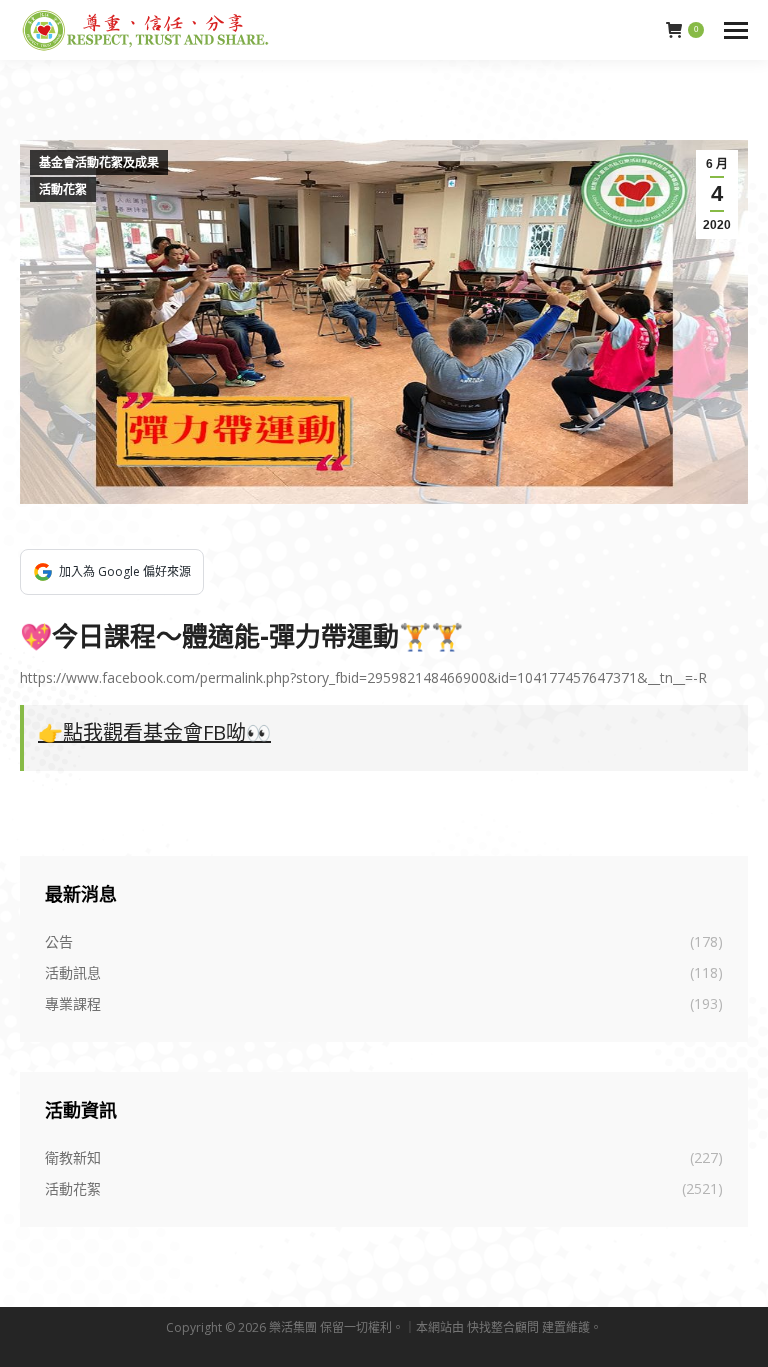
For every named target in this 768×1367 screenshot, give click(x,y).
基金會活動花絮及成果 (99, 163)
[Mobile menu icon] (736, 30)
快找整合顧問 (503, 1327)
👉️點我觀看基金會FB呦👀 (154, 732)
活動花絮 (63, 190)
